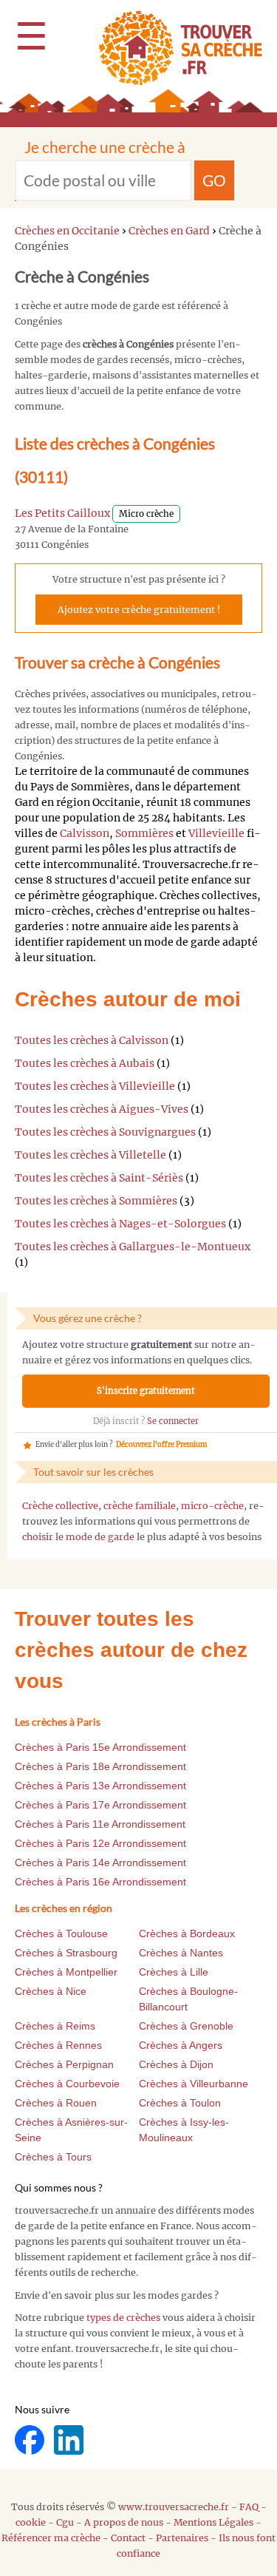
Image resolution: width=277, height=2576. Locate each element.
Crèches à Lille (174, 1972)
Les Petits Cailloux (62, 513)
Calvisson (85, 833)
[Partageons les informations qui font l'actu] (31, 2439)
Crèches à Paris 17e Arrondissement (100, 1805)
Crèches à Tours (53, 2157)
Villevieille (216, 833)
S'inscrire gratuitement (146, 1391)
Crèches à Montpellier (66, 1972)
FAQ (249, 2507)
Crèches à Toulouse (61, 1933)
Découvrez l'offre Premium (161, 1445)
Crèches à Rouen (56, 2103)
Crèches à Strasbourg (66, 1953)
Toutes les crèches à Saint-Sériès (99, 1178)
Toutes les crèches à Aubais (85, 1063)
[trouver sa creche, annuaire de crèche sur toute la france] (175, 48)
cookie (31, 2522)
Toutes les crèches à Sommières (96, 1201)
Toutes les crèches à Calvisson (92, 1040)
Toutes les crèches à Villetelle (90, 1155)
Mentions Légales (213, 2522)
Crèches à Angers (181, 2045)
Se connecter (173, 1421)
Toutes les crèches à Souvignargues (105, 1132)
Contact (128, 2538)
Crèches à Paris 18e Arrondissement (100, 1766)
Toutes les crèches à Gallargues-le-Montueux (133, 1247)
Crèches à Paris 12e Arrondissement (100, 1843)
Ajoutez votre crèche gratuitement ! (139, 610)
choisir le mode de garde (78, 1537)
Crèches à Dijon (176, 2064)
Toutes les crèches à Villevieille (95, 1086)
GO (214, 180)
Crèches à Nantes (181, 1953)
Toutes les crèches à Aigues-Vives (102, 1109)
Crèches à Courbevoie (67, 2084)
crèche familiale (140, 1506)
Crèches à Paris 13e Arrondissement (100, 1786)
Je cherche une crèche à (105, 147)
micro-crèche (212, 1506)
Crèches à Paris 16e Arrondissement (100, 1882)
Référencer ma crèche (51, 2538)
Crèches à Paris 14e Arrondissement (100, 1862)
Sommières (144, 833)
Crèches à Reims (55, 2026)
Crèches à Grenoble (186, 2026)
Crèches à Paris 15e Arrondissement (100, 1747)
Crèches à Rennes (58, 2045)
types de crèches (123, 2318)
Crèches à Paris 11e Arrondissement (100, 1824)
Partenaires (182, 2538)
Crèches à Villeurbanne (194, 2084)
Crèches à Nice (51, 1991)
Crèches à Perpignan (64, 2064)
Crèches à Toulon (180, 2103)
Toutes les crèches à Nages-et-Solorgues (120, 1224)
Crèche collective (60, 1506)
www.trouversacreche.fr (174, 2507)
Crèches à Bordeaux (187, 1933)
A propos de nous (124, 2522)
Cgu (65, 2522)
